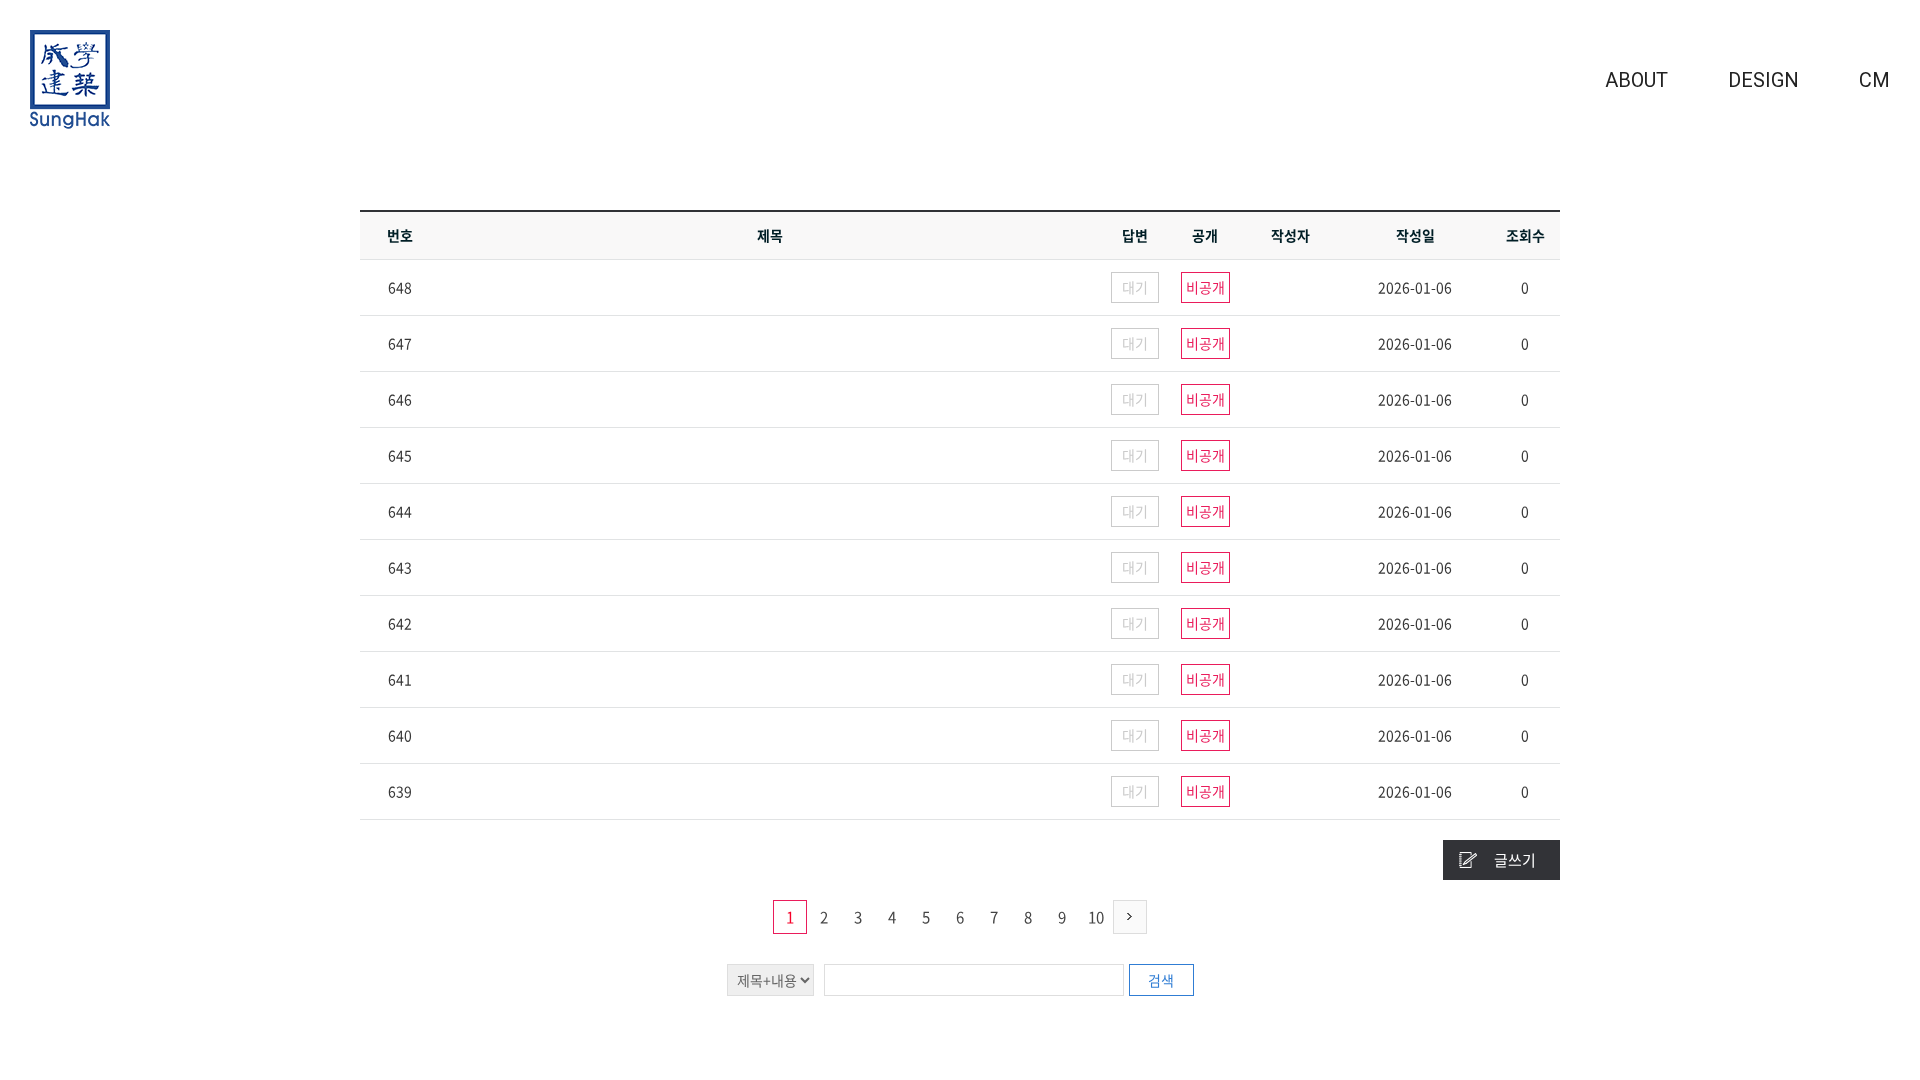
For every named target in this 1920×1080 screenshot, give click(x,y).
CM (1874, 80)
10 (1096, 917)
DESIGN (1763, 80)
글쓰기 (1515, 860)
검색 (1161, 980)
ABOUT (1636, 80)
